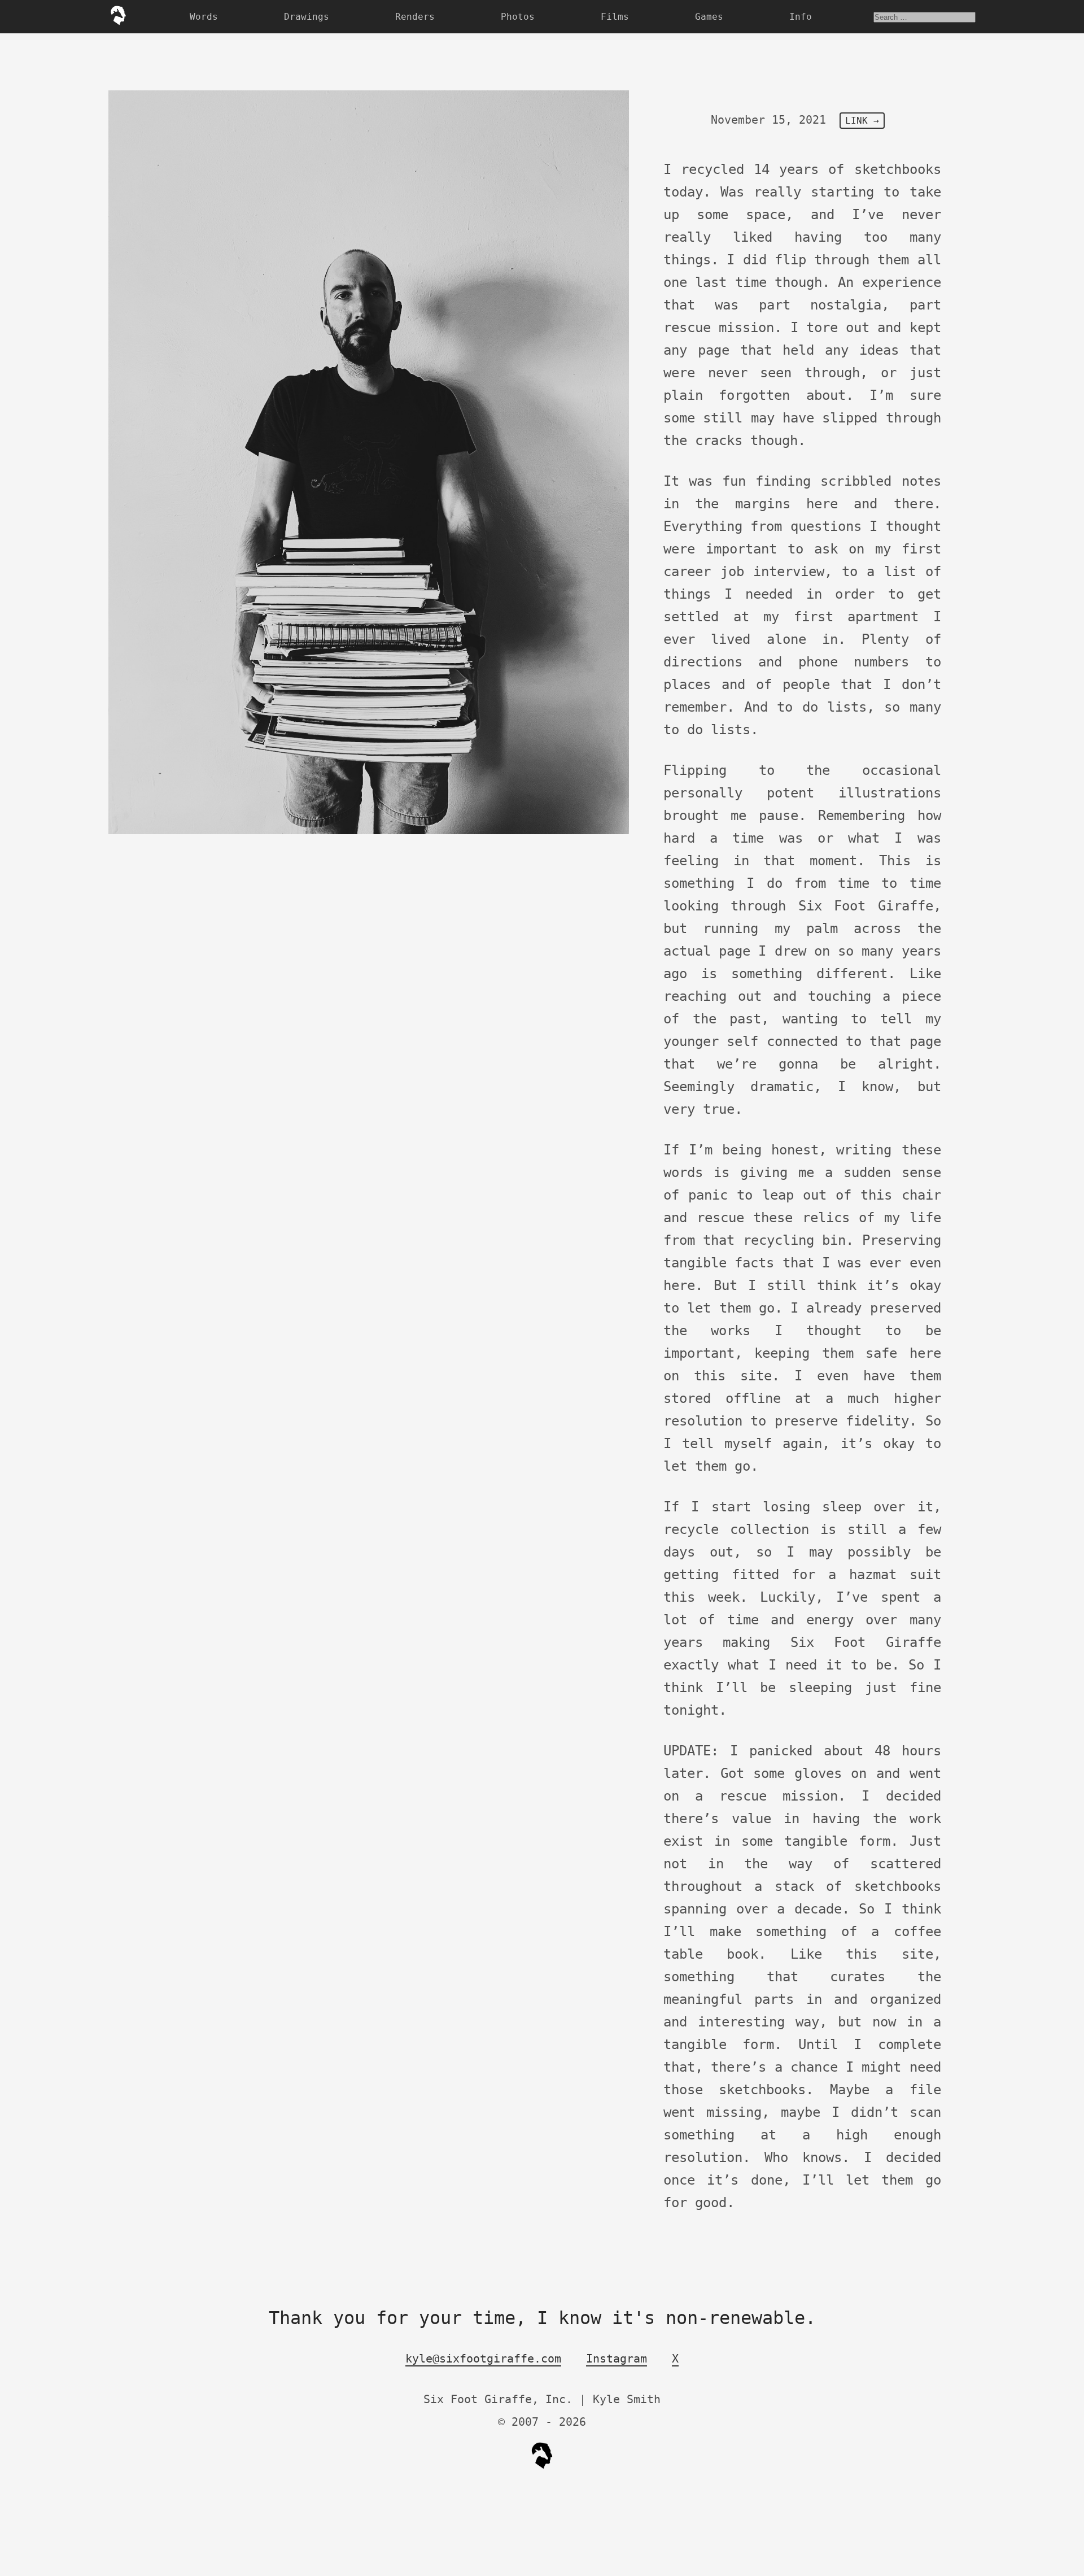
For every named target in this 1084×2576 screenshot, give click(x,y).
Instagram (617, 2359)
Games (709, 17)
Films (615, 17)
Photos (518, 17)
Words (204, 17)
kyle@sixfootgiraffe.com (483, 2359)
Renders (415, 17)
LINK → (862, 121)
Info (801, 17)
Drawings (307, 17)
